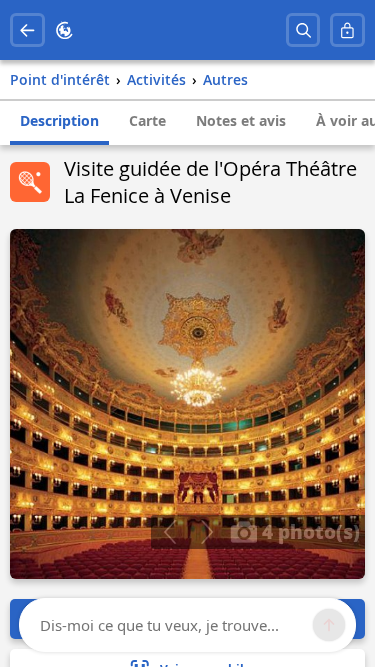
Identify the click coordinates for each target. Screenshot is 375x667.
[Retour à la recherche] (27, 30)
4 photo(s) (308, 531)
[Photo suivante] (206, 532)
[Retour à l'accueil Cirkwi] (64, 30)
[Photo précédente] (169, 532)
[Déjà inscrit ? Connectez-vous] (347, 30)
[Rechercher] (303, 30)
